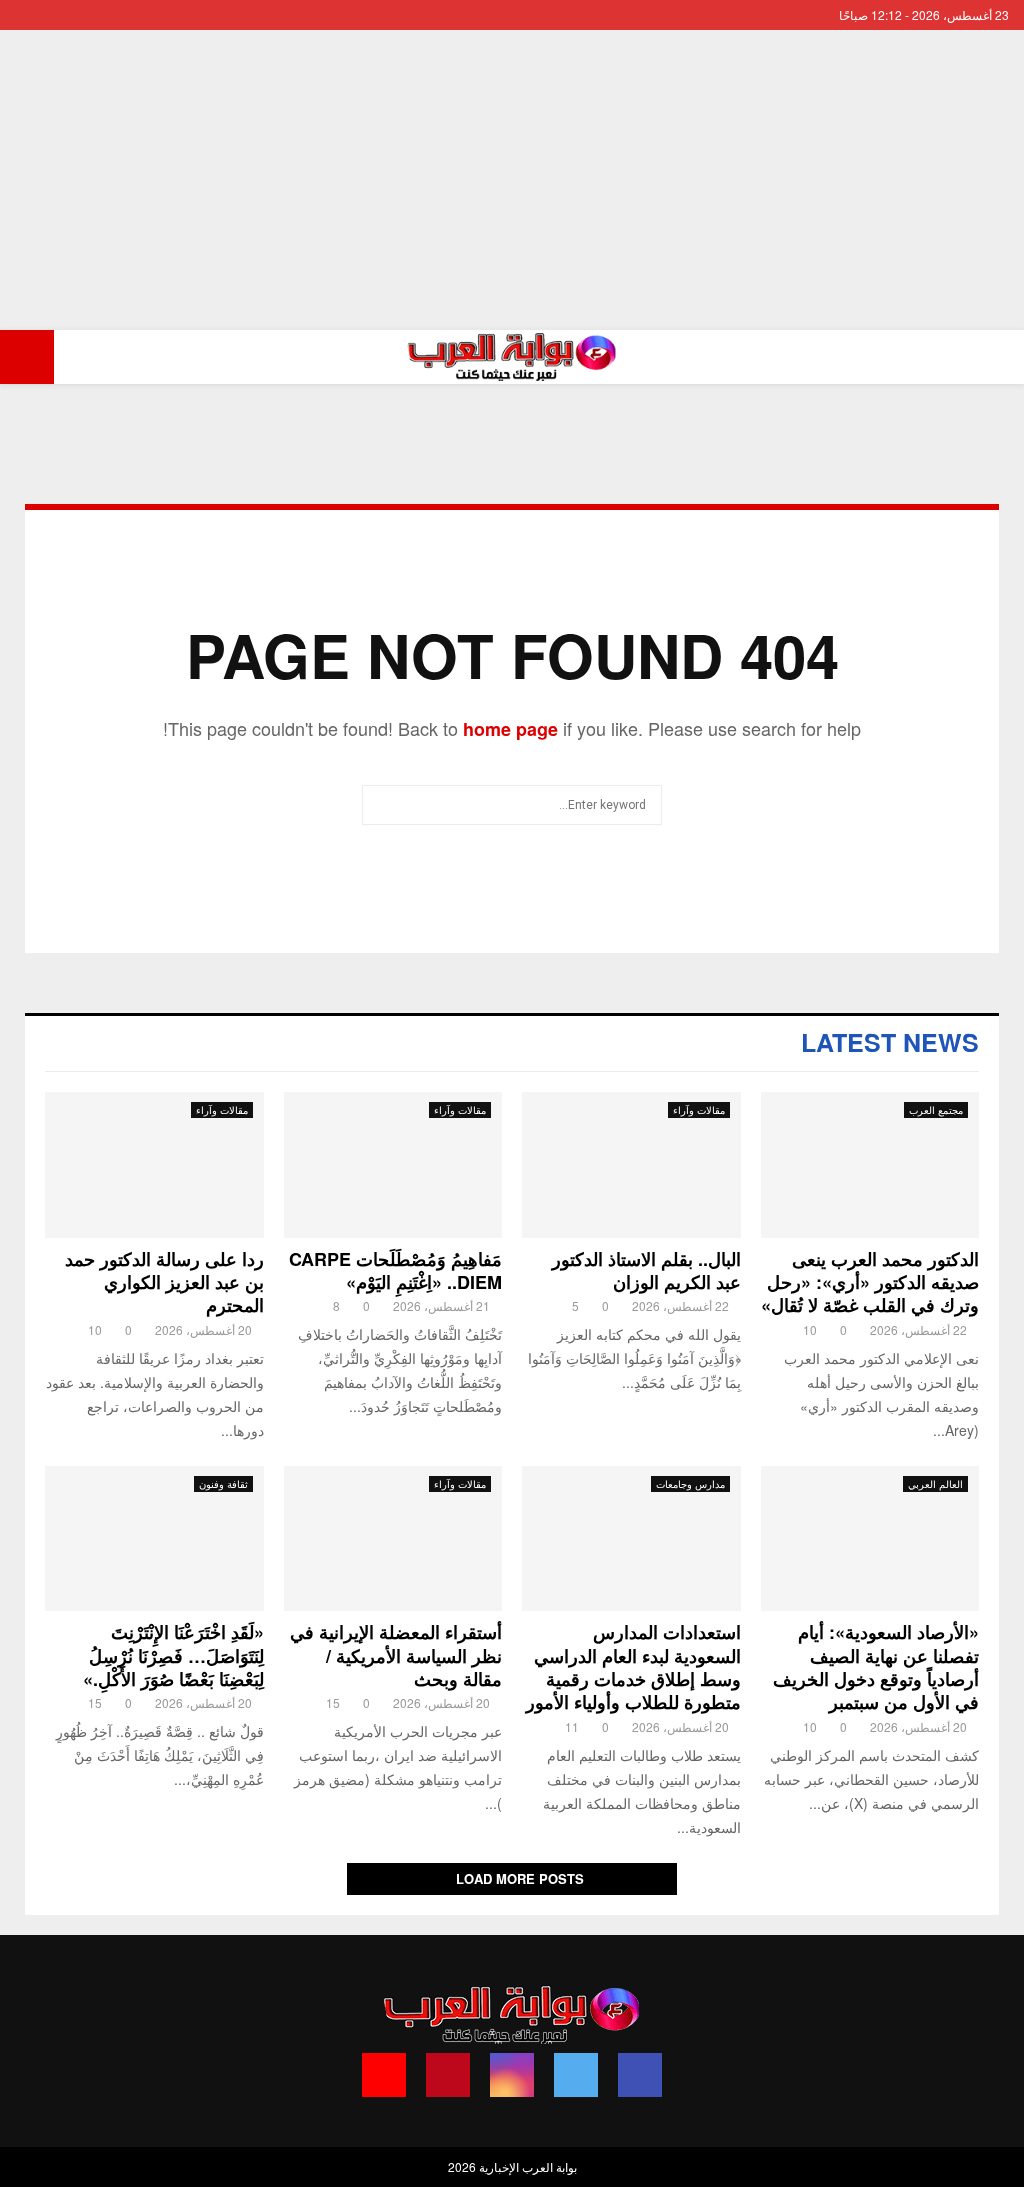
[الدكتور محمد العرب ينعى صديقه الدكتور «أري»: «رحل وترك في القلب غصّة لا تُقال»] (870, 1165)
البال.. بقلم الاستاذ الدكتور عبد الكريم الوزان (646, 1270)
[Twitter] (576, 2075)
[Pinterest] (448, 2075)
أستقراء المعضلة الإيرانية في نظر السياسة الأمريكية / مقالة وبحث (396, 1655)
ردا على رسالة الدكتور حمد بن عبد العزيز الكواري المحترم (164, 1282)
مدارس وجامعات (690, 1484)
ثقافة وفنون (223, 1484)
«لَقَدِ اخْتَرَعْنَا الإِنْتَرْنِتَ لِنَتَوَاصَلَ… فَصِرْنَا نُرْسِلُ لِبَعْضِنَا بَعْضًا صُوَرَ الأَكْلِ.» (173, 1655)
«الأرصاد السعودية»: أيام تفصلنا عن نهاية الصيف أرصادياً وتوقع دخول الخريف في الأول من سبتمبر (876, 1667)
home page (510, 729)
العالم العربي (935, 1484)
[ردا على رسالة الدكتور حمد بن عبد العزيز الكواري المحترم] (154, 1165)
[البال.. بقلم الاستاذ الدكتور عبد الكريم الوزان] (631, 1165)
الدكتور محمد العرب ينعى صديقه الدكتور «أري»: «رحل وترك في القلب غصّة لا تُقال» (870, 1282)
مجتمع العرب (936, 1110)
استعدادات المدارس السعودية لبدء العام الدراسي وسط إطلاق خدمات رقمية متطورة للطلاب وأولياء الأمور (633, 1667)
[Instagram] (512, 2075)
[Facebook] (640, 2075)
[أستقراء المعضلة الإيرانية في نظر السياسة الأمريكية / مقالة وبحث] (393, 1539)
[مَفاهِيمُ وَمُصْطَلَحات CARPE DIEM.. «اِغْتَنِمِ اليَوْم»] (393, 1165)
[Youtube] (384, 2075)
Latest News (890, 1042)
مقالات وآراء (699, 1110)
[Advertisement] (512, 180)
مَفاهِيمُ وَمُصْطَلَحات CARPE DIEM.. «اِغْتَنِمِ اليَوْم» (395, 1270)
